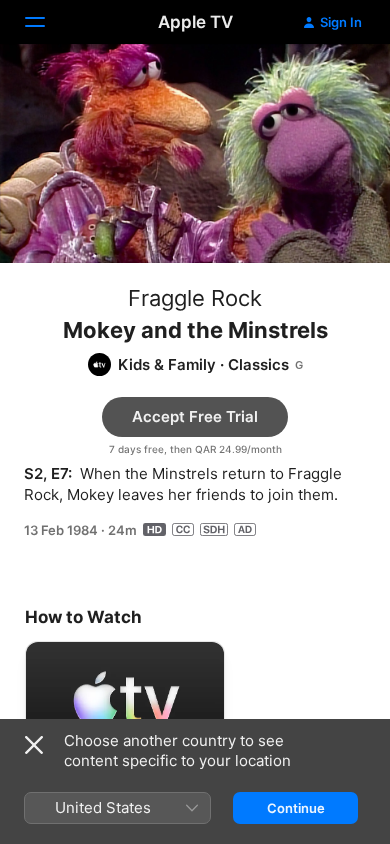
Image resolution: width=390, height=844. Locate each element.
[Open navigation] (47, 22)
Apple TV (195, 22)
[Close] (34, 745)
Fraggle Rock (195, 298)
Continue (296, 808)
